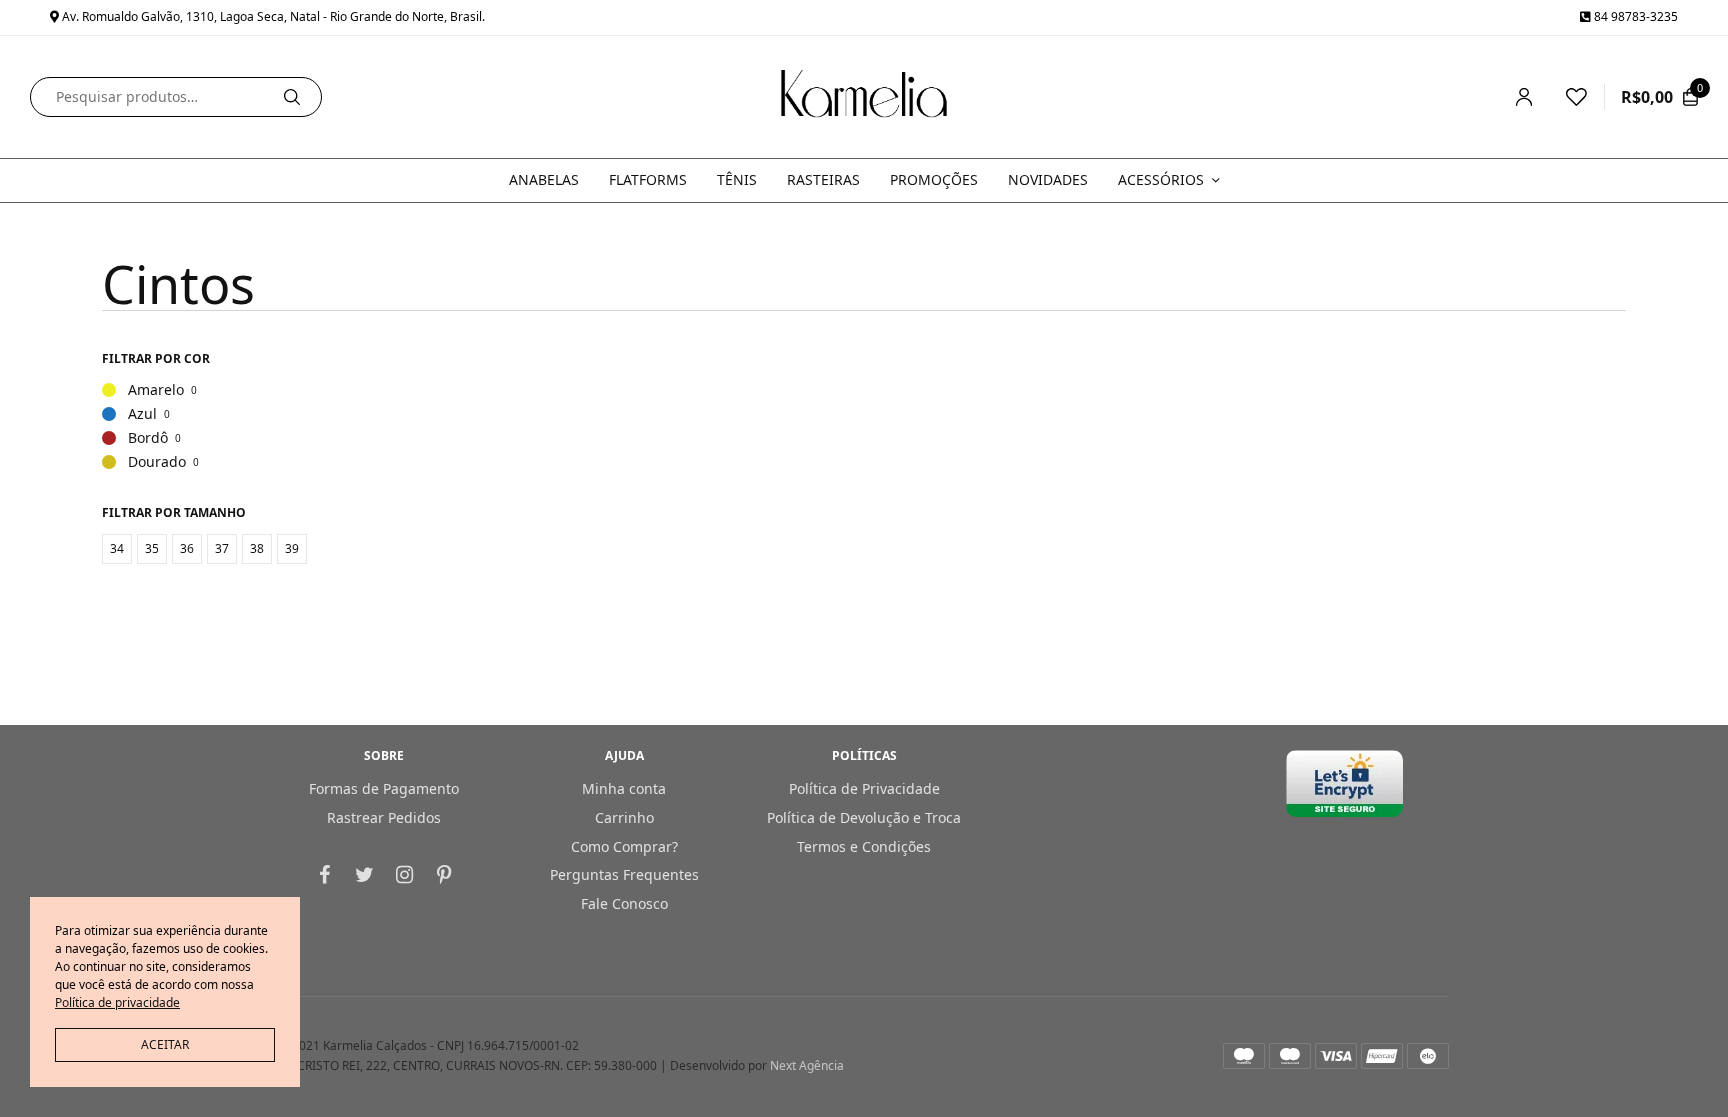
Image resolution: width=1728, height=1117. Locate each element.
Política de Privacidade (864, 788)
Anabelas (544, 179)
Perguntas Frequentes (624, 875)
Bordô (141, 437)
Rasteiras (823, 179)
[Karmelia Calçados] (864, 97)
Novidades (1048, 179)
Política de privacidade (117, 1002)
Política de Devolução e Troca (864, 817)
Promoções (934, 179)
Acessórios (1161, 179)
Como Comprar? (624, 846)
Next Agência (807, 1066)
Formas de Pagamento (384, 788)
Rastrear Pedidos (384, 817)
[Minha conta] (1524, 97)
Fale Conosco (624, 903)
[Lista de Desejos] (1568, 97)
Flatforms (648, 179)
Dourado (150, 461)
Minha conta (624, 788)
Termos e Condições (864, 846)
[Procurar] (292, 97)
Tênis (737, 179)
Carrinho (624, 817)
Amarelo (149, 389)
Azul (136, 413)
